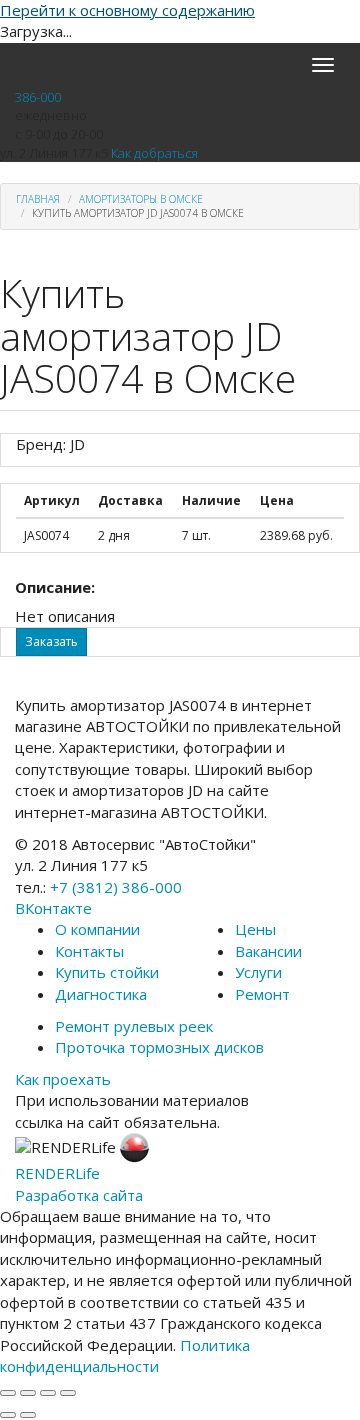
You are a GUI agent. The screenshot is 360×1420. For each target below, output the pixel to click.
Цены (255, 929)
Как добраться (154, 153)
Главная (38, 199)
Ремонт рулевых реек (134, 1026)
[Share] (28, 1393)
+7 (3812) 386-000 (116, 887)
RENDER (57, 1173)
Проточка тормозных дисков (159, 1047)
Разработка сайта (79, 1195)
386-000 (38, 97)
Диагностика (101, 994)
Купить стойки (107, 972)
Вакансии (268, 951)
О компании (97, 929)
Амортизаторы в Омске (141, 199)
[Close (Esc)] (8, 1393)
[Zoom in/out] (68, 1393)
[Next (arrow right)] (28, 1415)
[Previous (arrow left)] (8, 1415)
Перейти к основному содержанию (127, 10)
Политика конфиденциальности (125, 1355)
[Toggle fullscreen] (48, 1393)
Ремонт (262, 994)
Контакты (89, 951)
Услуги (258, 972)
